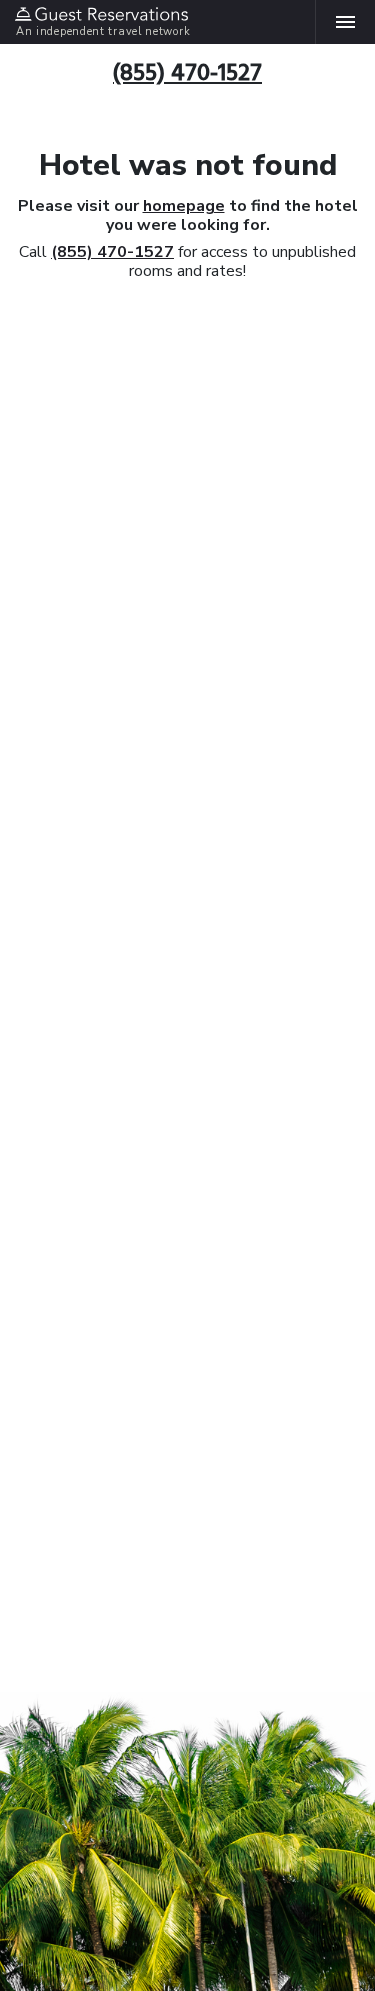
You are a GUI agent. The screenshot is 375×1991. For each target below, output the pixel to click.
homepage (184, 206)
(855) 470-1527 (112, 252)
